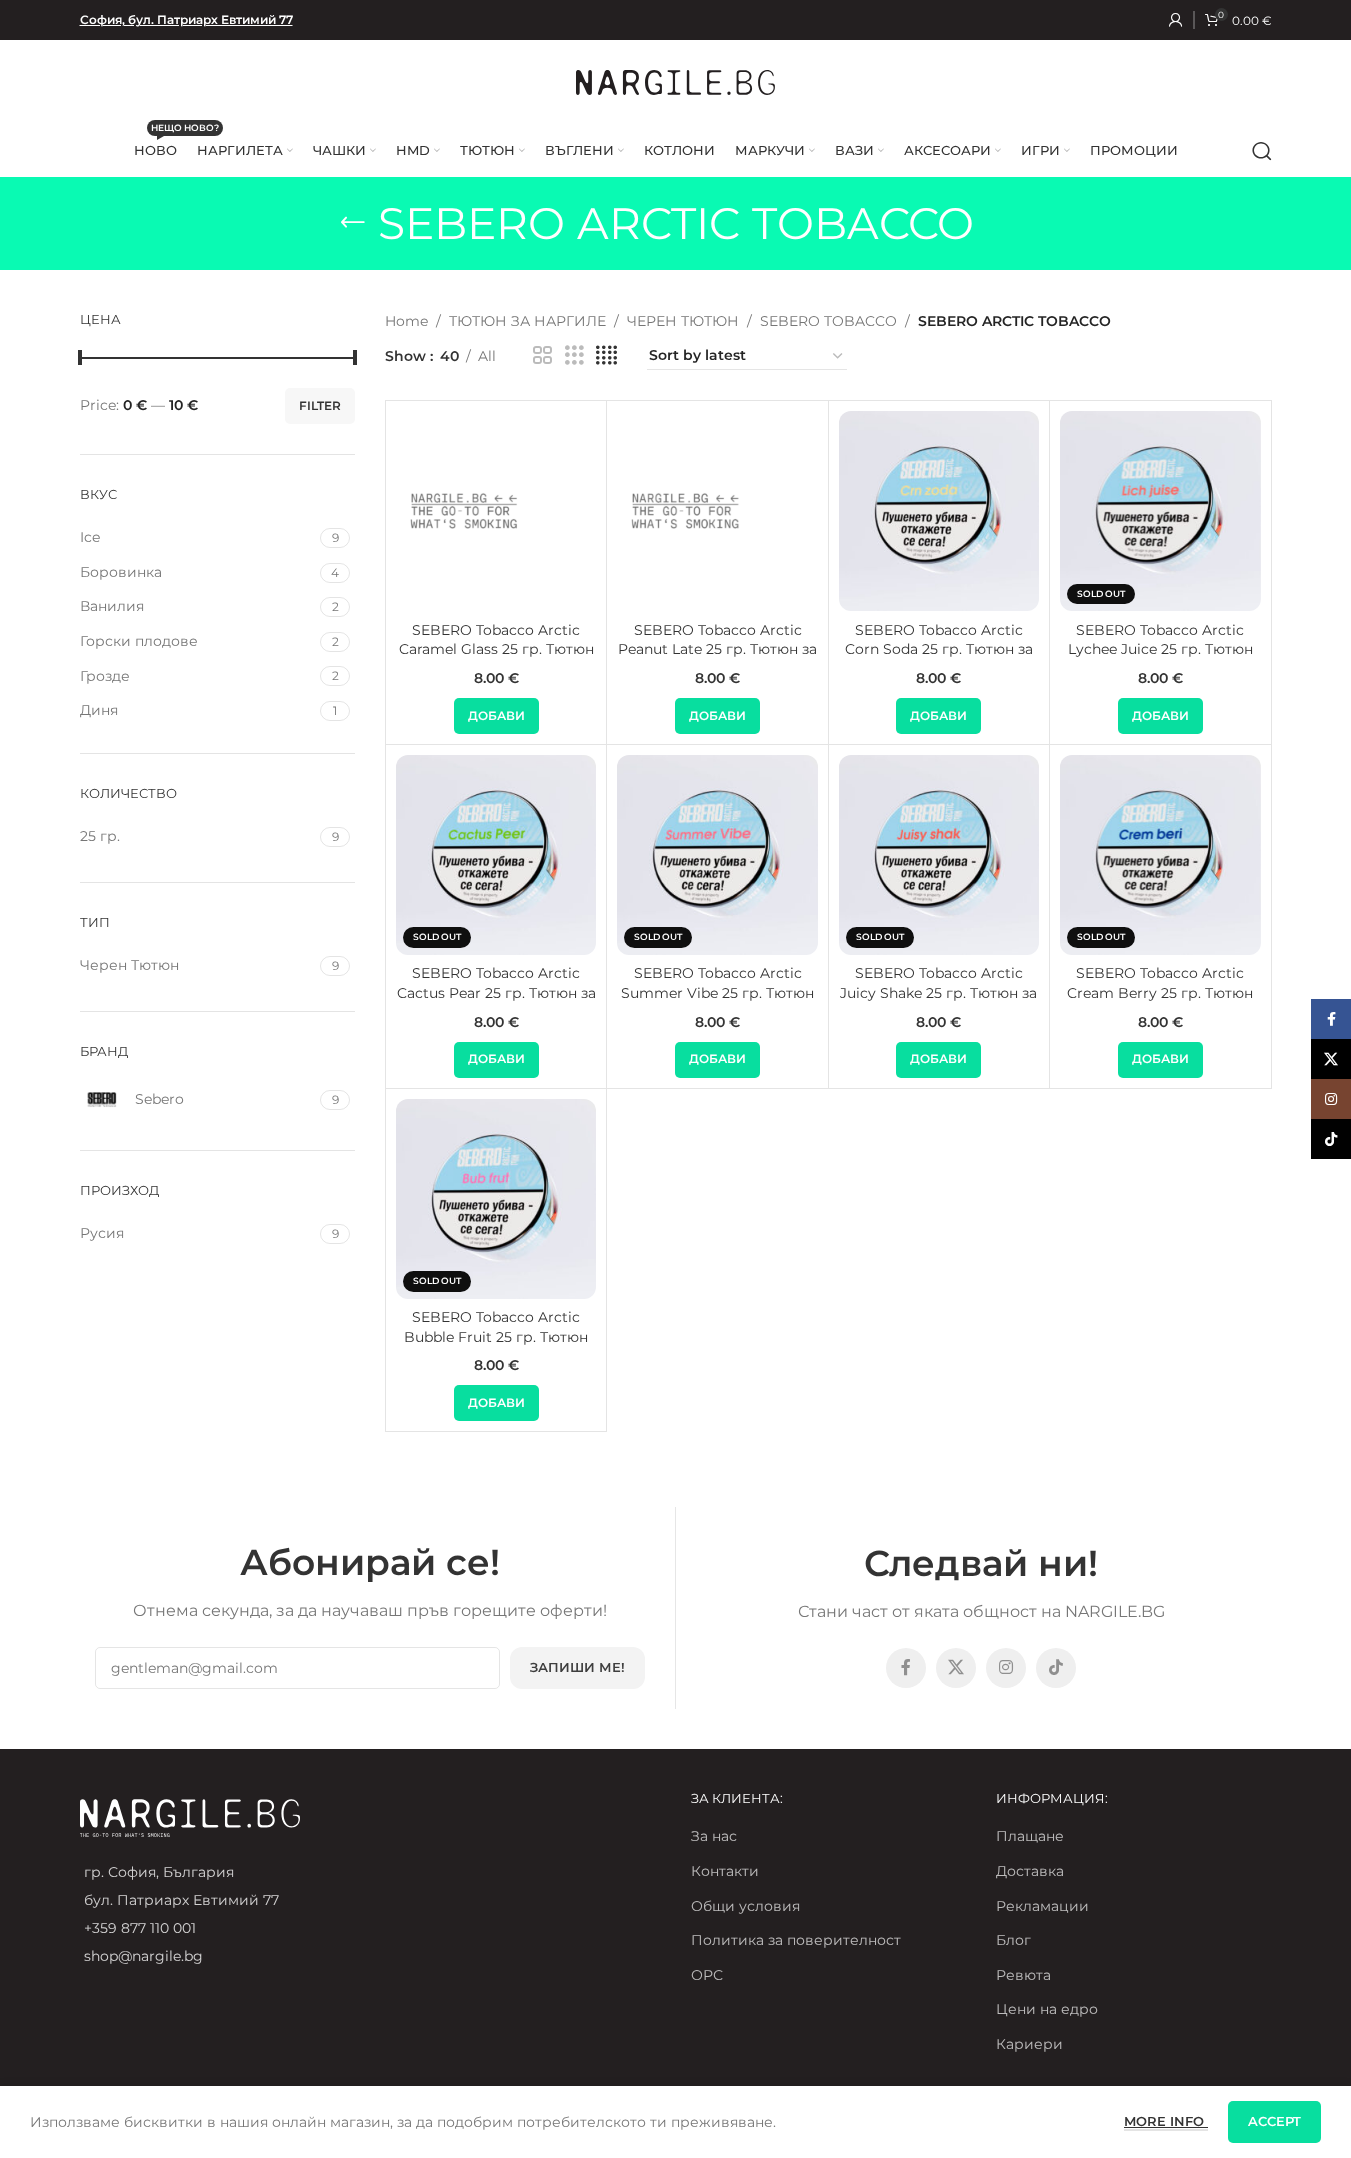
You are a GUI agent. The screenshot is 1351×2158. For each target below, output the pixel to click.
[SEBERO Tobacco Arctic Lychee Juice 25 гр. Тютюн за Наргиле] (1160, 511)
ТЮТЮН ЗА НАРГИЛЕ (527, 321)
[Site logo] (676, 81)
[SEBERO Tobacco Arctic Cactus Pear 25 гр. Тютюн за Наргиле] (496, 855)
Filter (320, 405)
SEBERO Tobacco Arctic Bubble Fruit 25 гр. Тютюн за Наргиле (496, 1336)
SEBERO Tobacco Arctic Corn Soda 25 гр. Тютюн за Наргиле (939, 649)
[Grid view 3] (574, 355)
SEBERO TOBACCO (828, 321)
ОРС (707, 1975)
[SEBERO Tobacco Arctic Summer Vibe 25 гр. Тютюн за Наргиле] (717, 855)
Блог (1013, 1940)
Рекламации (1042, 1906)
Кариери (1029, 2044)
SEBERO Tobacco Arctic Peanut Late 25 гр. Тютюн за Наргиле (717, 649)
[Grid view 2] (542, 355)
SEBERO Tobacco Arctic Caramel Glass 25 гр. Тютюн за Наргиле (496, 649)
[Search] (1262, 151)
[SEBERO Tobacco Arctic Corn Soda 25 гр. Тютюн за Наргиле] (939, 511)
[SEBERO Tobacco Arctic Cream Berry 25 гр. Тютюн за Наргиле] (1160, 855)
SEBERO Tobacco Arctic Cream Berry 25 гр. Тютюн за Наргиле (1160, 992)
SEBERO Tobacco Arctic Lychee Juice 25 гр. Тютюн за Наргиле (1160, 649)
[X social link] (956, 1668)
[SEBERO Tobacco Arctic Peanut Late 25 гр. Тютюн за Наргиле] (717, 511)
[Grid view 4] (606, 355)
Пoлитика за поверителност (796, 1940)
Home (406, 321)
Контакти (725, 1871)
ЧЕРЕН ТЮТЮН (683, 321)
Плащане (1030, 1836)
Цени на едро (1047, 2009)
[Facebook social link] (906, 1668)
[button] (496, 716)
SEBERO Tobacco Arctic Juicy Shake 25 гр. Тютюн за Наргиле (938, 992)
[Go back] (353, 223)
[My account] (1176, 20)
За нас (714, 1836)
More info (1166, 2121)
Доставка (1030, 1871)
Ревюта (1023, 1975)
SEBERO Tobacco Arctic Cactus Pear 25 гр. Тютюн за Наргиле (496, 992)
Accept (1274, 2121)
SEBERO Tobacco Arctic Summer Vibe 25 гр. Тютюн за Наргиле (717, 992)
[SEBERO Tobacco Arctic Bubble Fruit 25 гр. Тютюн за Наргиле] (496, 1199)
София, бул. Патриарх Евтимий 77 (186, 19)
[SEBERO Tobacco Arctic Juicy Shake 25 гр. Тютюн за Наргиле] (939, 855)
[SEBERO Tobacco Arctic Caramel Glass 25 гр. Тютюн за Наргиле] (496, 511)
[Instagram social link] (1006, 1668)
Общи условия (745, 1906)
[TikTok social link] (1056, 1668)
